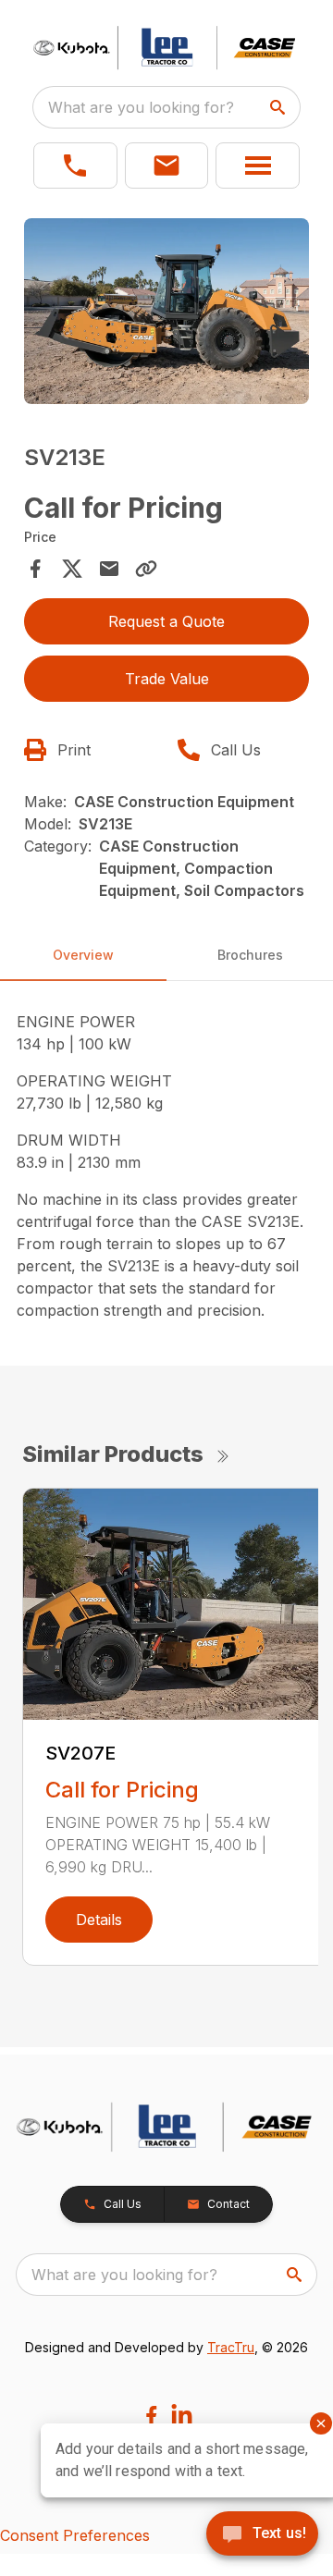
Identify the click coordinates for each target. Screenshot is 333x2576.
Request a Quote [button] (166, 621)
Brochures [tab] (250, 955)
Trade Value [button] (167, 679)
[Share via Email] (109, 569)
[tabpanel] (166, 313)
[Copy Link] (146, 569)
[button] (75, 166)
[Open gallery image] (166, 311)
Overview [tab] (83, 955)
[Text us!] (262, 2535)
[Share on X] (72, 569)
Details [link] (99, 1920)
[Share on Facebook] (35, 569)
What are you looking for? (141, 107)
